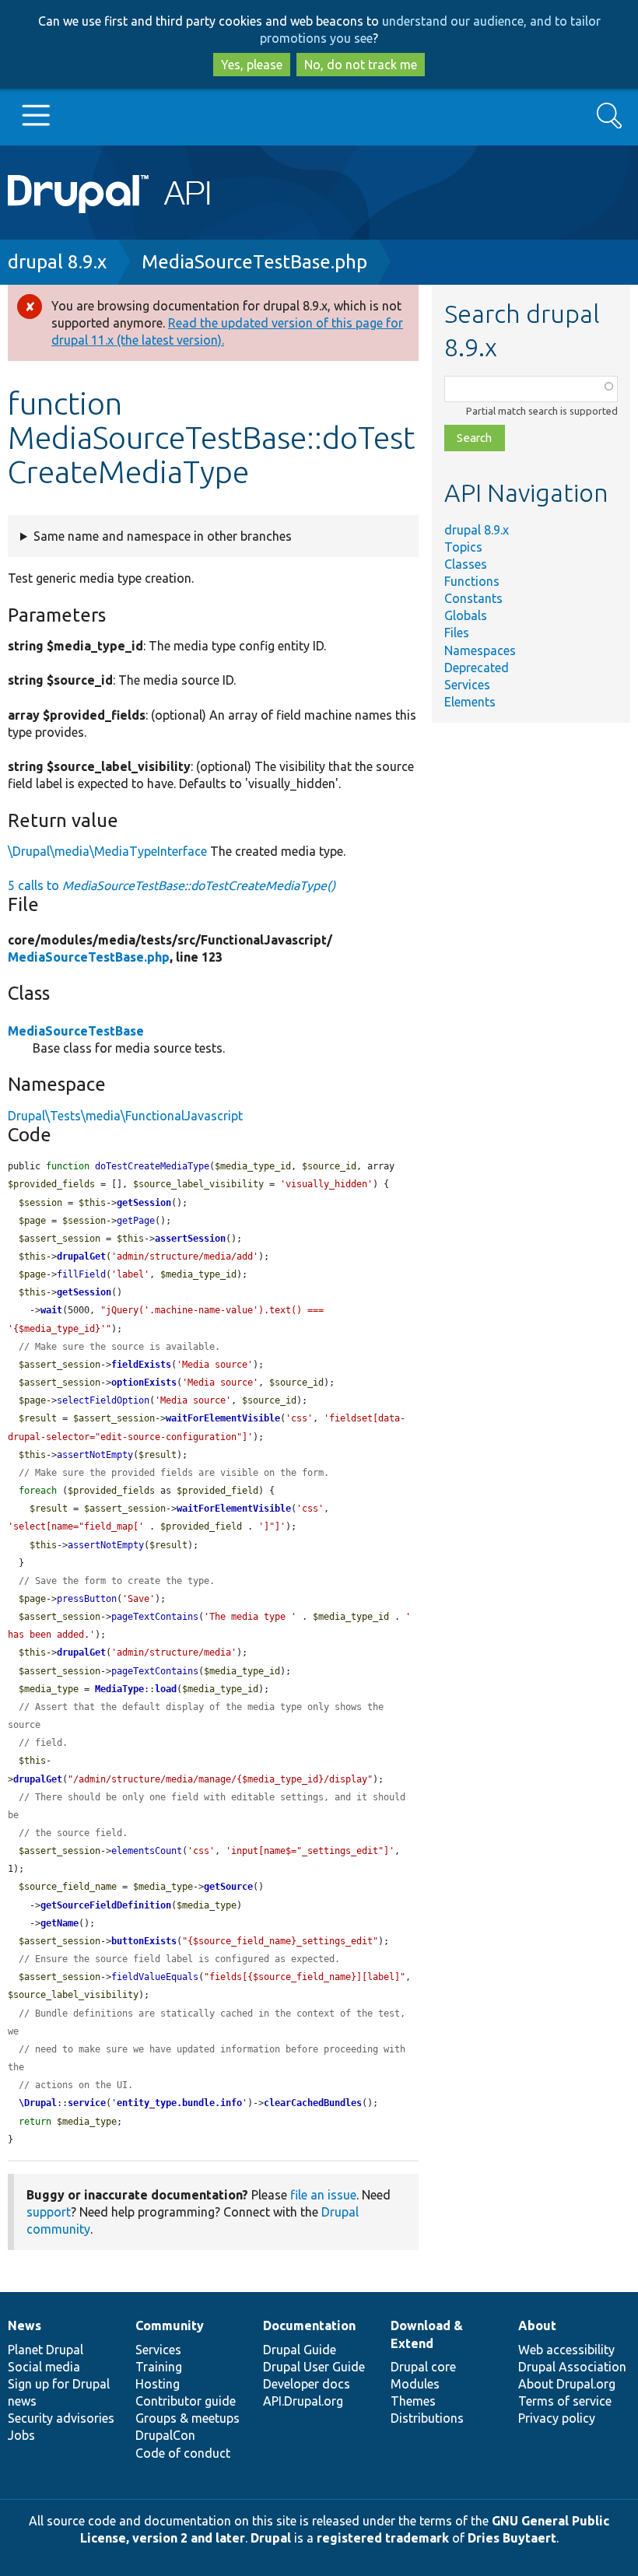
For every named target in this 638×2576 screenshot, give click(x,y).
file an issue (323, 2195)
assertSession (190, 1239)
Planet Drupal (46, 2350)
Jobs (21, 2435)
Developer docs (307, 2384)
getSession (144, 1203)
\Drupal (38, 2103)
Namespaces (480, 650)
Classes (466, 564)
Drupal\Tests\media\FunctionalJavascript (125, 1116)
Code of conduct (183, 2453)
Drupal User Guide (314, 2367)
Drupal (271, 2538)
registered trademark (383, 2538)
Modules (415, 2384)
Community (170, 2325)
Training (159, 2367)
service (87, 2103)
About (537, 2325)
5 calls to (172, 885)
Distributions (427, 2418)
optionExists (144, 1383)
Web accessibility (566, 2350)
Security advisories (61, 2418)
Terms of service (565, 2401)
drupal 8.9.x (57, 262)
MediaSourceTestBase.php (254, 262)
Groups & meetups (188, 2418)
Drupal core (423, 2367)
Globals (466, 615)
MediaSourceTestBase (76, 1031)
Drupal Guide (300, 2350)
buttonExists (144, 1941)
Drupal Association (572, 2367)
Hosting (158, 2384)
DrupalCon (165, 2435)
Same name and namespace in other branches (163, 536)
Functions (472, 581)
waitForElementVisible (223, 1418)
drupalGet (81, 1256)
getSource (228, 1887)
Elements (470, 702)
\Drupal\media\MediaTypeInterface (107, 851)
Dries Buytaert (512, 2538)
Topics (463, 547)
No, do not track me (361, 65)
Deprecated (477, 668)
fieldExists (141, 1365)
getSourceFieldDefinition (106, 1905)
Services (467, 685)
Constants (473, 598)
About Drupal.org (567, 2384)
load (166, 1689)
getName (60, 1923)
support (49, 2212)
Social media (44, 2367)
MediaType (119, 1689)
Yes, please (252, 65)
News (25, 2325)
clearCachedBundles (313, 2103)
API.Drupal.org (303, 2401)
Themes (413, 2401)
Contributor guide (186, 2401)
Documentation (309, 2325)
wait (51, 1310)
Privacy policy (557, 2418)
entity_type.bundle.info (179, 2103)
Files (457, 633)
